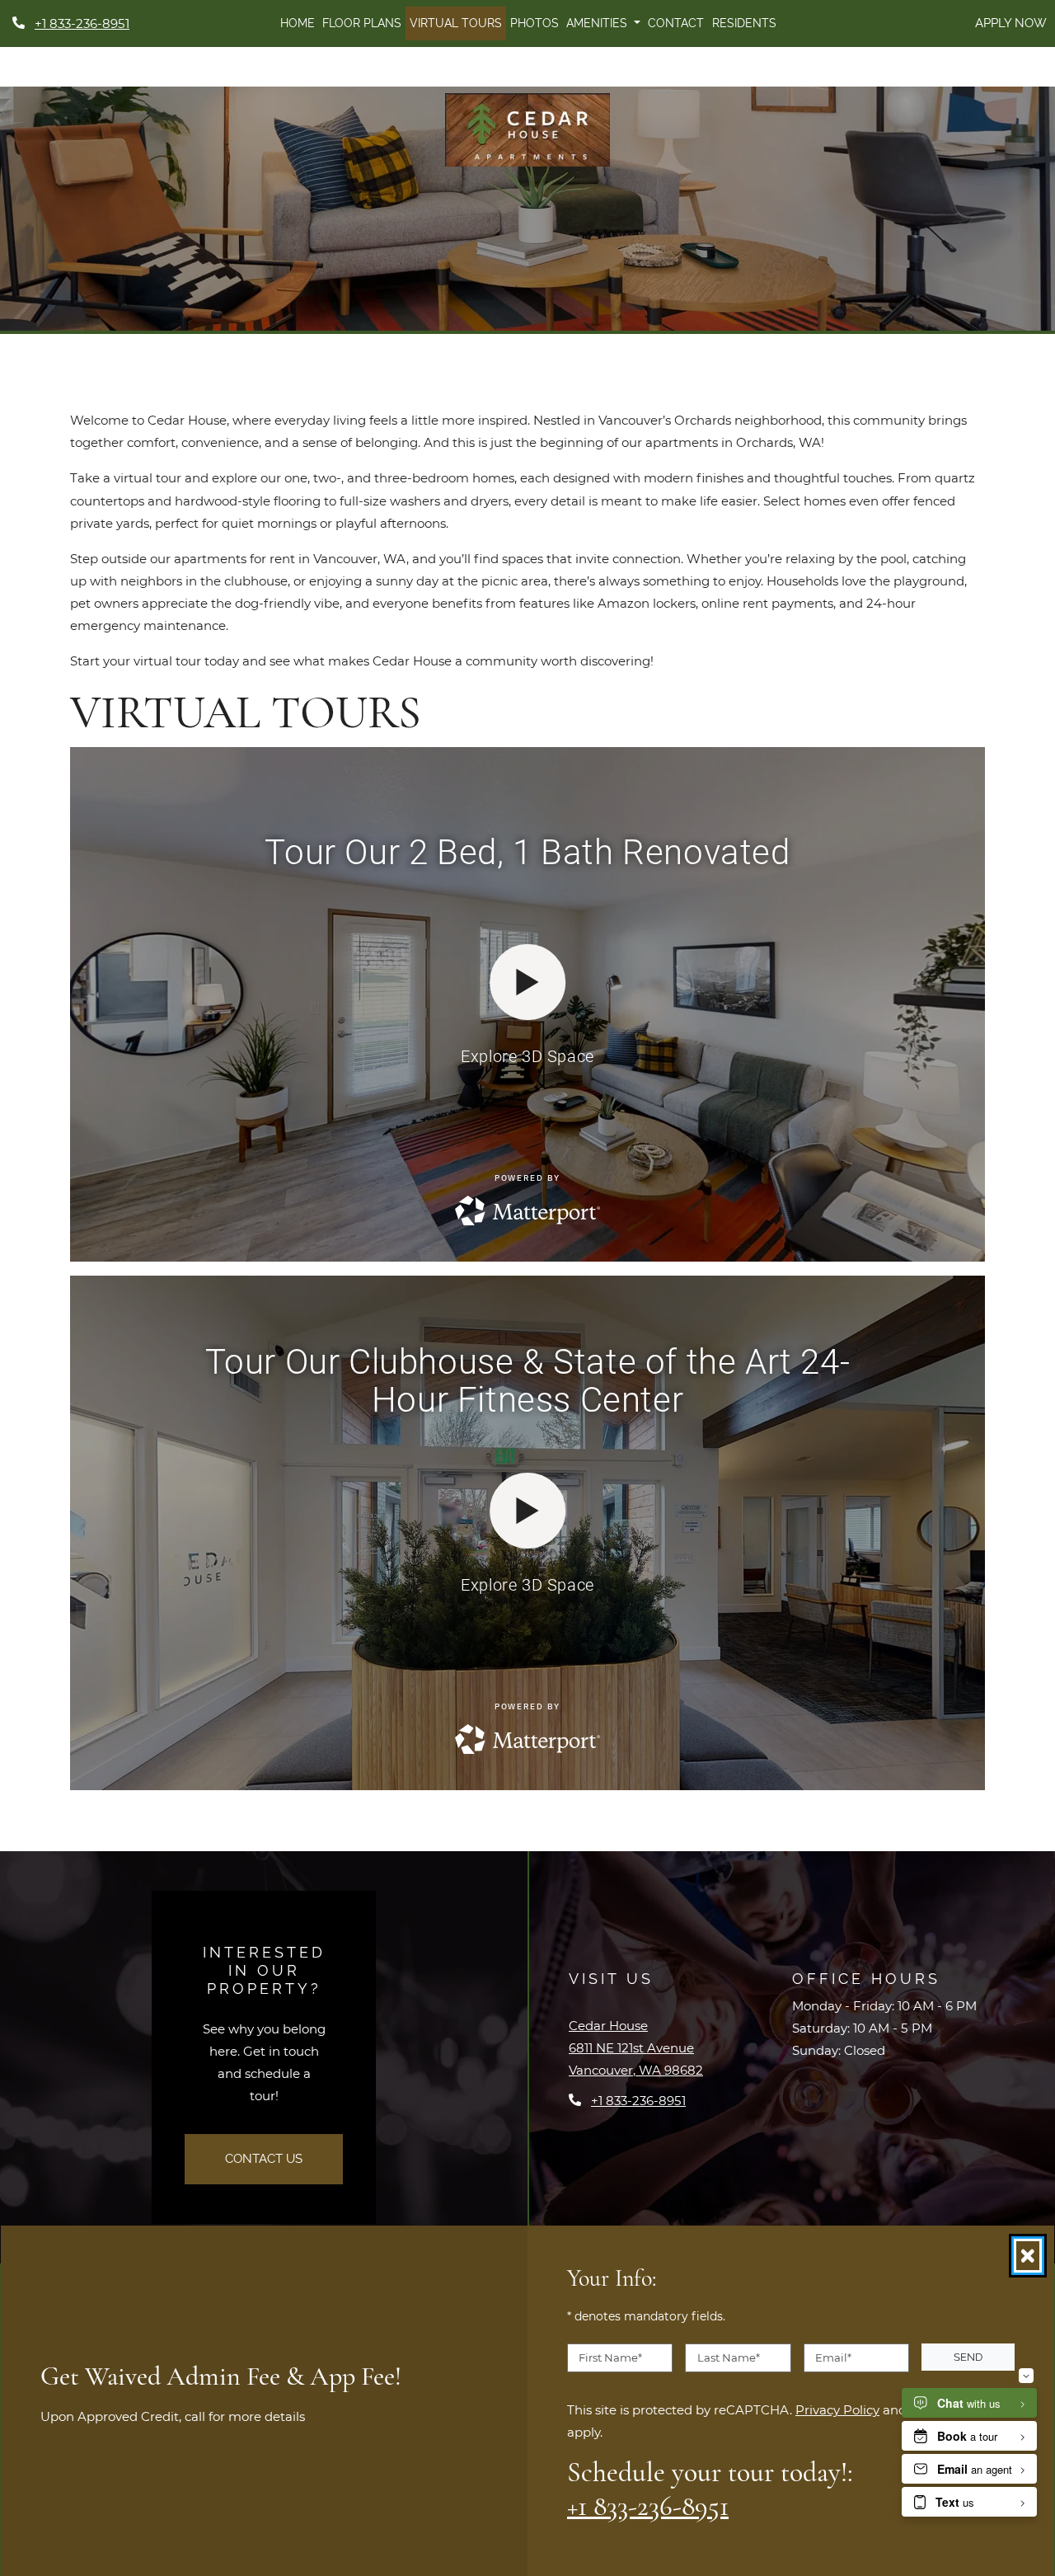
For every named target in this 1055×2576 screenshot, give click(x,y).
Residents (744, 23)
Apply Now (1011, 23)
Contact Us (264, 2159)
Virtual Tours (456, 23)
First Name (610, 2357)
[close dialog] (1028, 2256)
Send (968, 2357)
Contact (676, 23)
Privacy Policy (837, 2409)
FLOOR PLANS (362, 23)
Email (833, 2357)
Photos (535, 23)
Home (298, 23)
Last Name (729, 2357)
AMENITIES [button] (598, 23)
